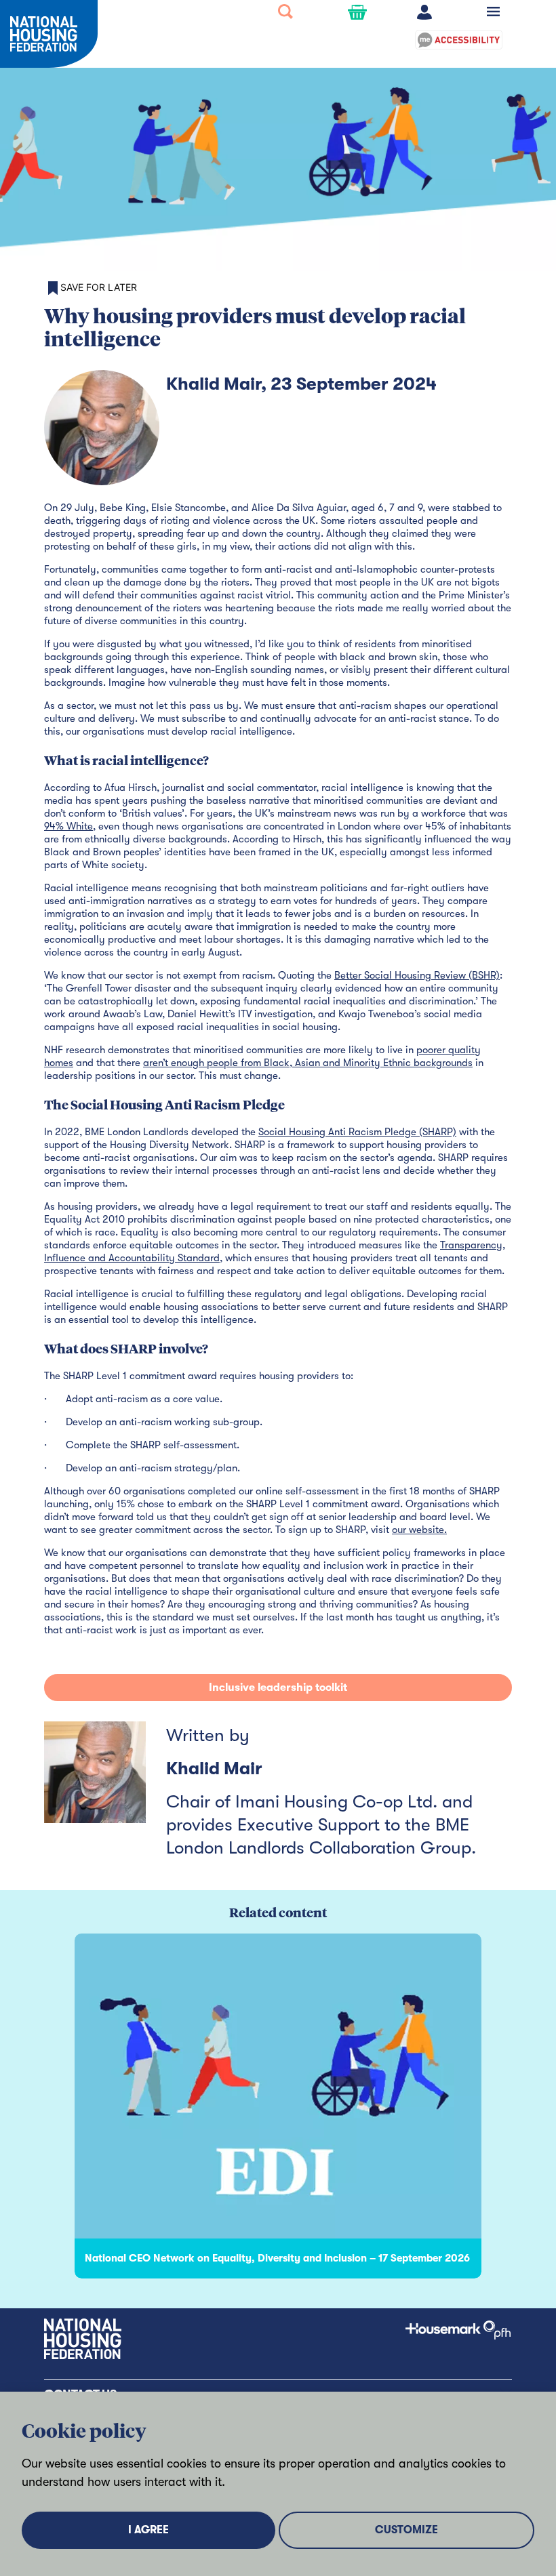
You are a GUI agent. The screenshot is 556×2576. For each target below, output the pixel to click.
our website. (419, 1530)
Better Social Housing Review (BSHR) (417, 975)
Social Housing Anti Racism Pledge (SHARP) (357, 1132)
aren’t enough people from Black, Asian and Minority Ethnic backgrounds (308, 1063)
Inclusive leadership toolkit (278, 1688)
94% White (68, 826)
